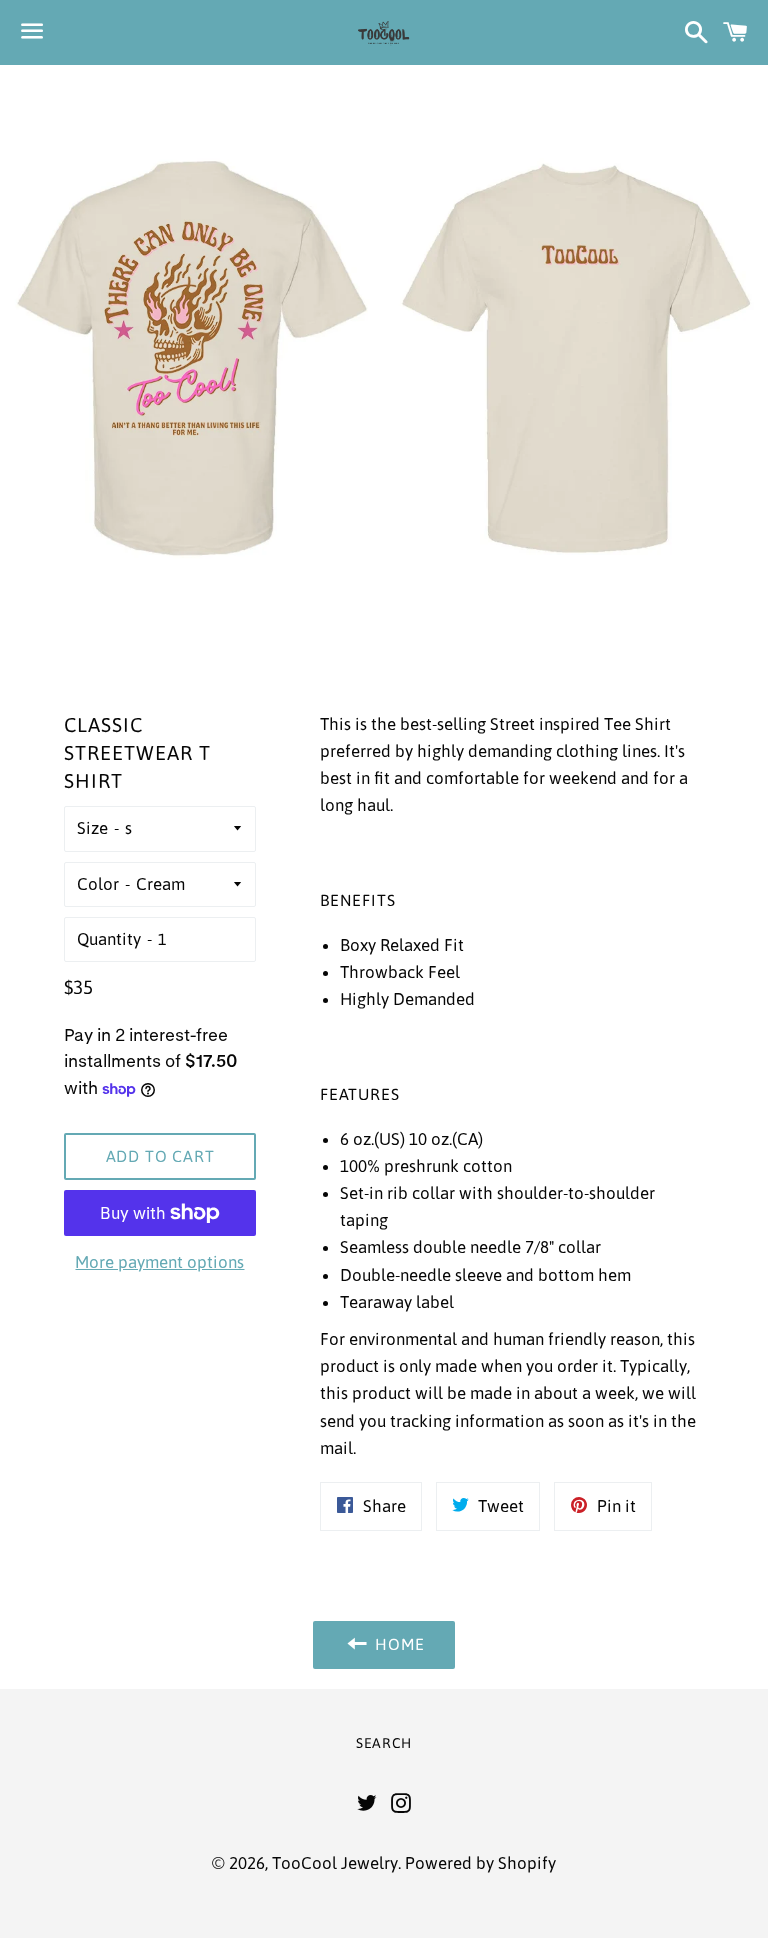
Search (384, 1743)
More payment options (159, 1262)
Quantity (109, 939)
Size (92, 828)
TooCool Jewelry (335, 1863)
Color (98, 884)
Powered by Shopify (480, 1863)
